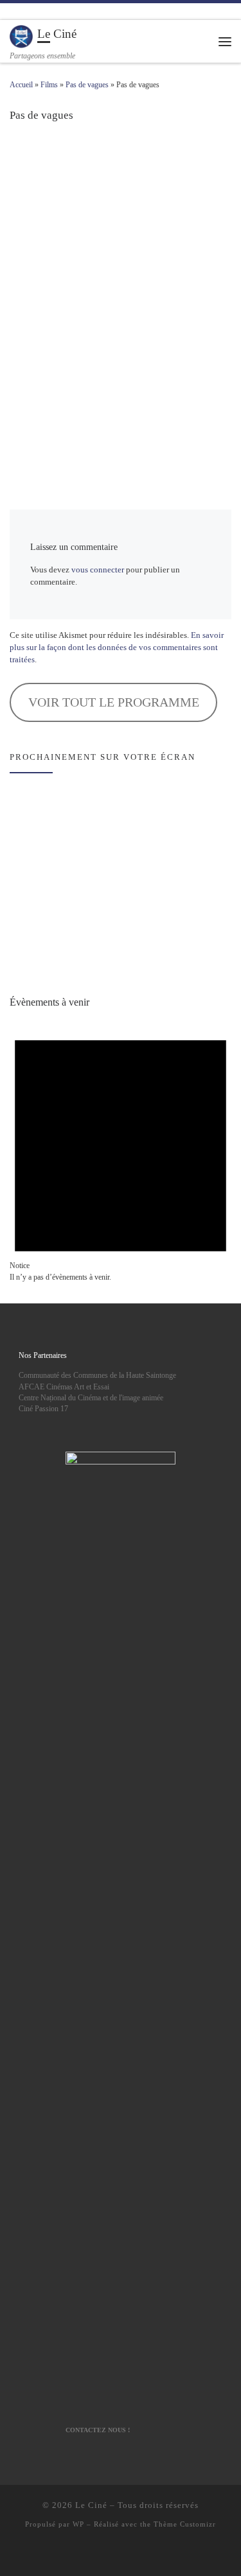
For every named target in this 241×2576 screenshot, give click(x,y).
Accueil (21, 85)
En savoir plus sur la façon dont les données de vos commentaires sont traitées (117, 648)
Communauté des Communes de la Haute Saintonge (97, 1375)
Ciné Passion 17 (43, 1409)
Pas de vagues (87, 85)
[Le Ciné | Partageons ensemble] (21, 36)
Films (49, 85)
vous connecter (98, 570)
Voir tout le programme (114, 702)
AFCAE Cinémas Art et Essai (64, 1387)
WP (78, 2524)
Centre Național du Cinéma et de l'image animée (91, 1398)
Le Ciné (91, 2505)
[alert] (121, 1148)
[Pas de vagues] (121, 296)
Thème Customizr (185, 2524)
